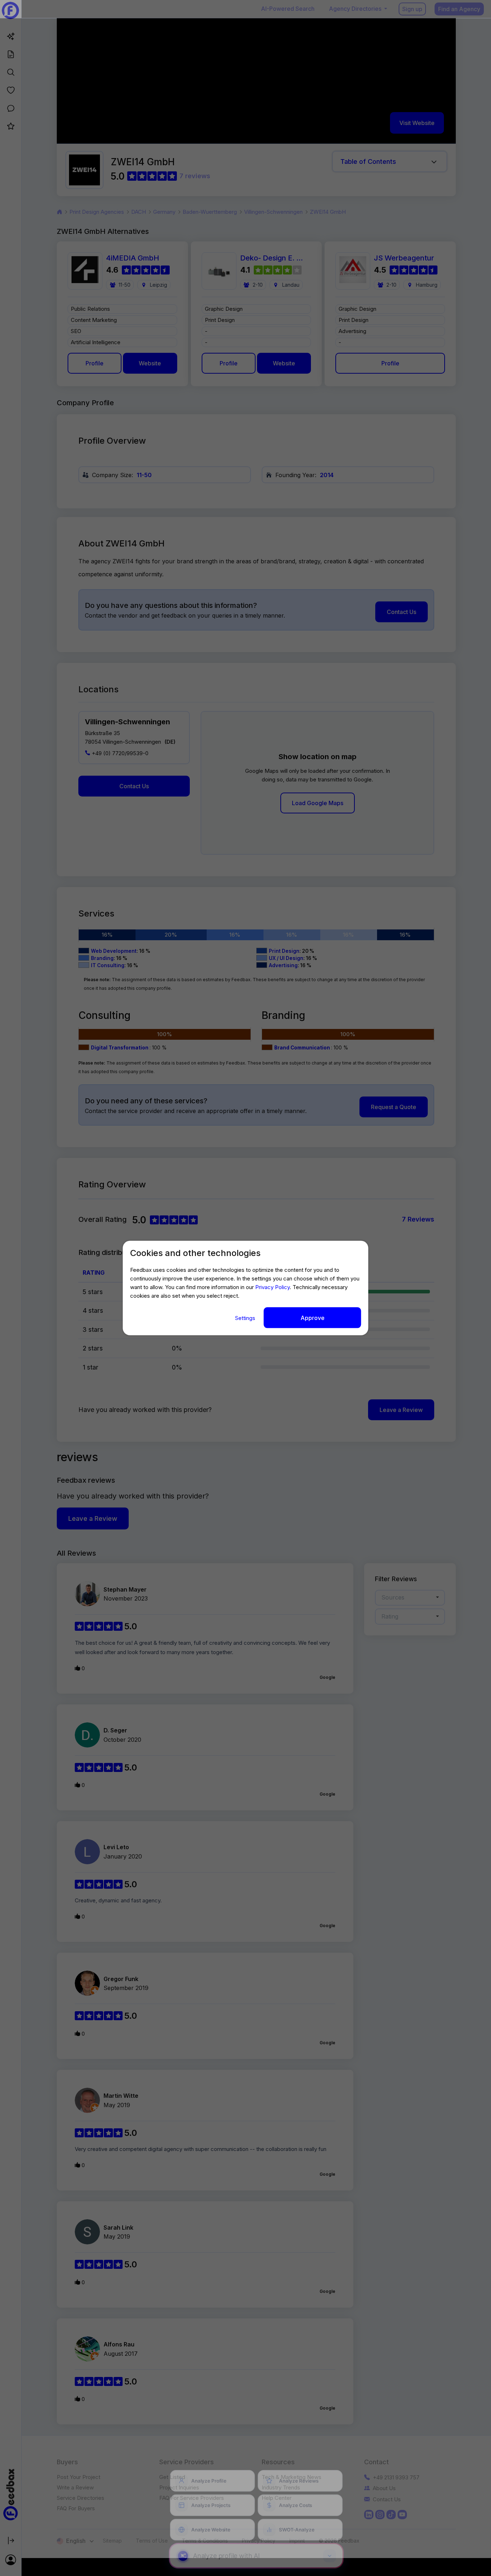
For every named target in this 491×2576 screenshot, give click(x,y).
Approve (313, 1317)
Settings (246, 1318)
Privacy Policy (272, 1287)
